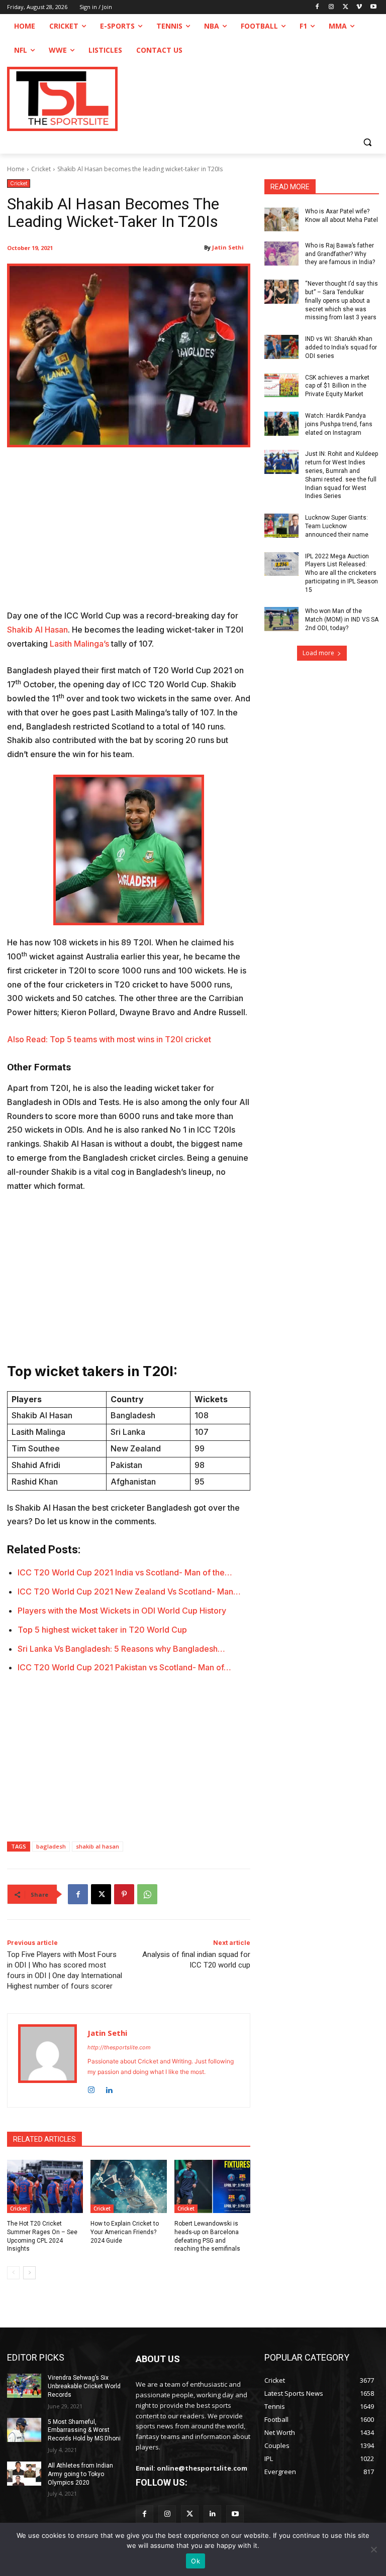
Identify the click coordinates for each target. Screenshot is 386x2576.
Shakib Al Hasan (37, 630)
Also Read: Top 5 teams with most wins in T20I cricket (109, 1039)
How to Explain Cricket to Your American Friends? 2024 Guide (125, 2232)
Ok (196, 2561)
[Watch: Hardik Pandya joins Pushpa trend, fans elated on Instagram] (281, 424)
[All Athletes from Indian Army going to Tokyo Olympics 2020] (24, 2474)
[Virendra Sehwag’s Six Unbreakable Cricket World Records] (24, 2386)
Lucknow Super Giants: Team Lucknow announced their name (337, 526)
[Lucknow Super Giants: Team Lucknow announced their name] (281, 526)
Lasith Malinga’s (79, 644)
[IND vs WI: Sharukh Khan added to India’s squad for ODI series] (281, 347)
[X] (346, 7)
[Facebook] (317, 7)
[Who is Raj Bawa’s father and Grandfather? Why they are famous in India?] (281, 254)
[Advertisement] (129, 535)
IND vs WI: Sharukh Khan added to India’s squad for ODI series (341, 347)
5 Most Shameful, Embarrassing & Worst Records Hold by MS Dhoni (84, 2430)
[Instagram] (331, 7)
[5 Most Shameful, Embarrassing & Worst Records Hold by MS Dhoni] (24, 2430)
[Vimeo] (359, 7)
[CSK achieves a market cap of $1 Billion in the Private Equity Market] (281, 386)
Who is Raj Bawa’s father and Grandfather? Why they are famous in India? (340, 254)
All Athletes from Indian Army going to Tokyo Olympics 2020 (80, 2474)
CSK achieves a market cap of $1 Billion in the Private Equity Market (337, 386)
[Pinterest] (124, 1894)
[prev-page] (13, 2273)
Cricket (41, 169)
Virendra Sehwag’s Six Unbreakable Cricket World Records (84, 2386)
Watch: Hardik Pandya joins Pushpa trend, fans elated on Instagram (339, 424)
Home (16, 169)
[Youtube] (373, 7)
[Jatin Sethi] (47, 2060)
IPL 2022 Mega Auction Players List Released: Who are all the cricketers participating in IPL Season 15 (342, 573)
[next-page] (29, 2273)
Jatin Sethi (228, 247)
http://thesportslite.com (119, 2047)
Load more (318, 653)
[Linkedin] (109, 2088)
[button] (367, 142)
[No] (373, 2549)
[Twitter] (190, 2514)
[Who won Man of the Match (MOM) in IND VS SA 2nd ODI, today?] (281, 619)
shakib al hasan (98, 1846)
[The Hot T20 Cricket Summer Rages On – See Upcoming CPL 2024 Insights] (45, 2186)
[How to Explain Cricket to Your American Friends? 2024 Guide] (128, 2186)
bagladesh (51, 1846)
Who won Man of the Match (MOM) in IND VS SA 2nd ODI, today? (342, 620)
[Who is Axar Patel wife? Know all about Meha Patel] (281, 219)
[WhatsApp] (147, 1894)
